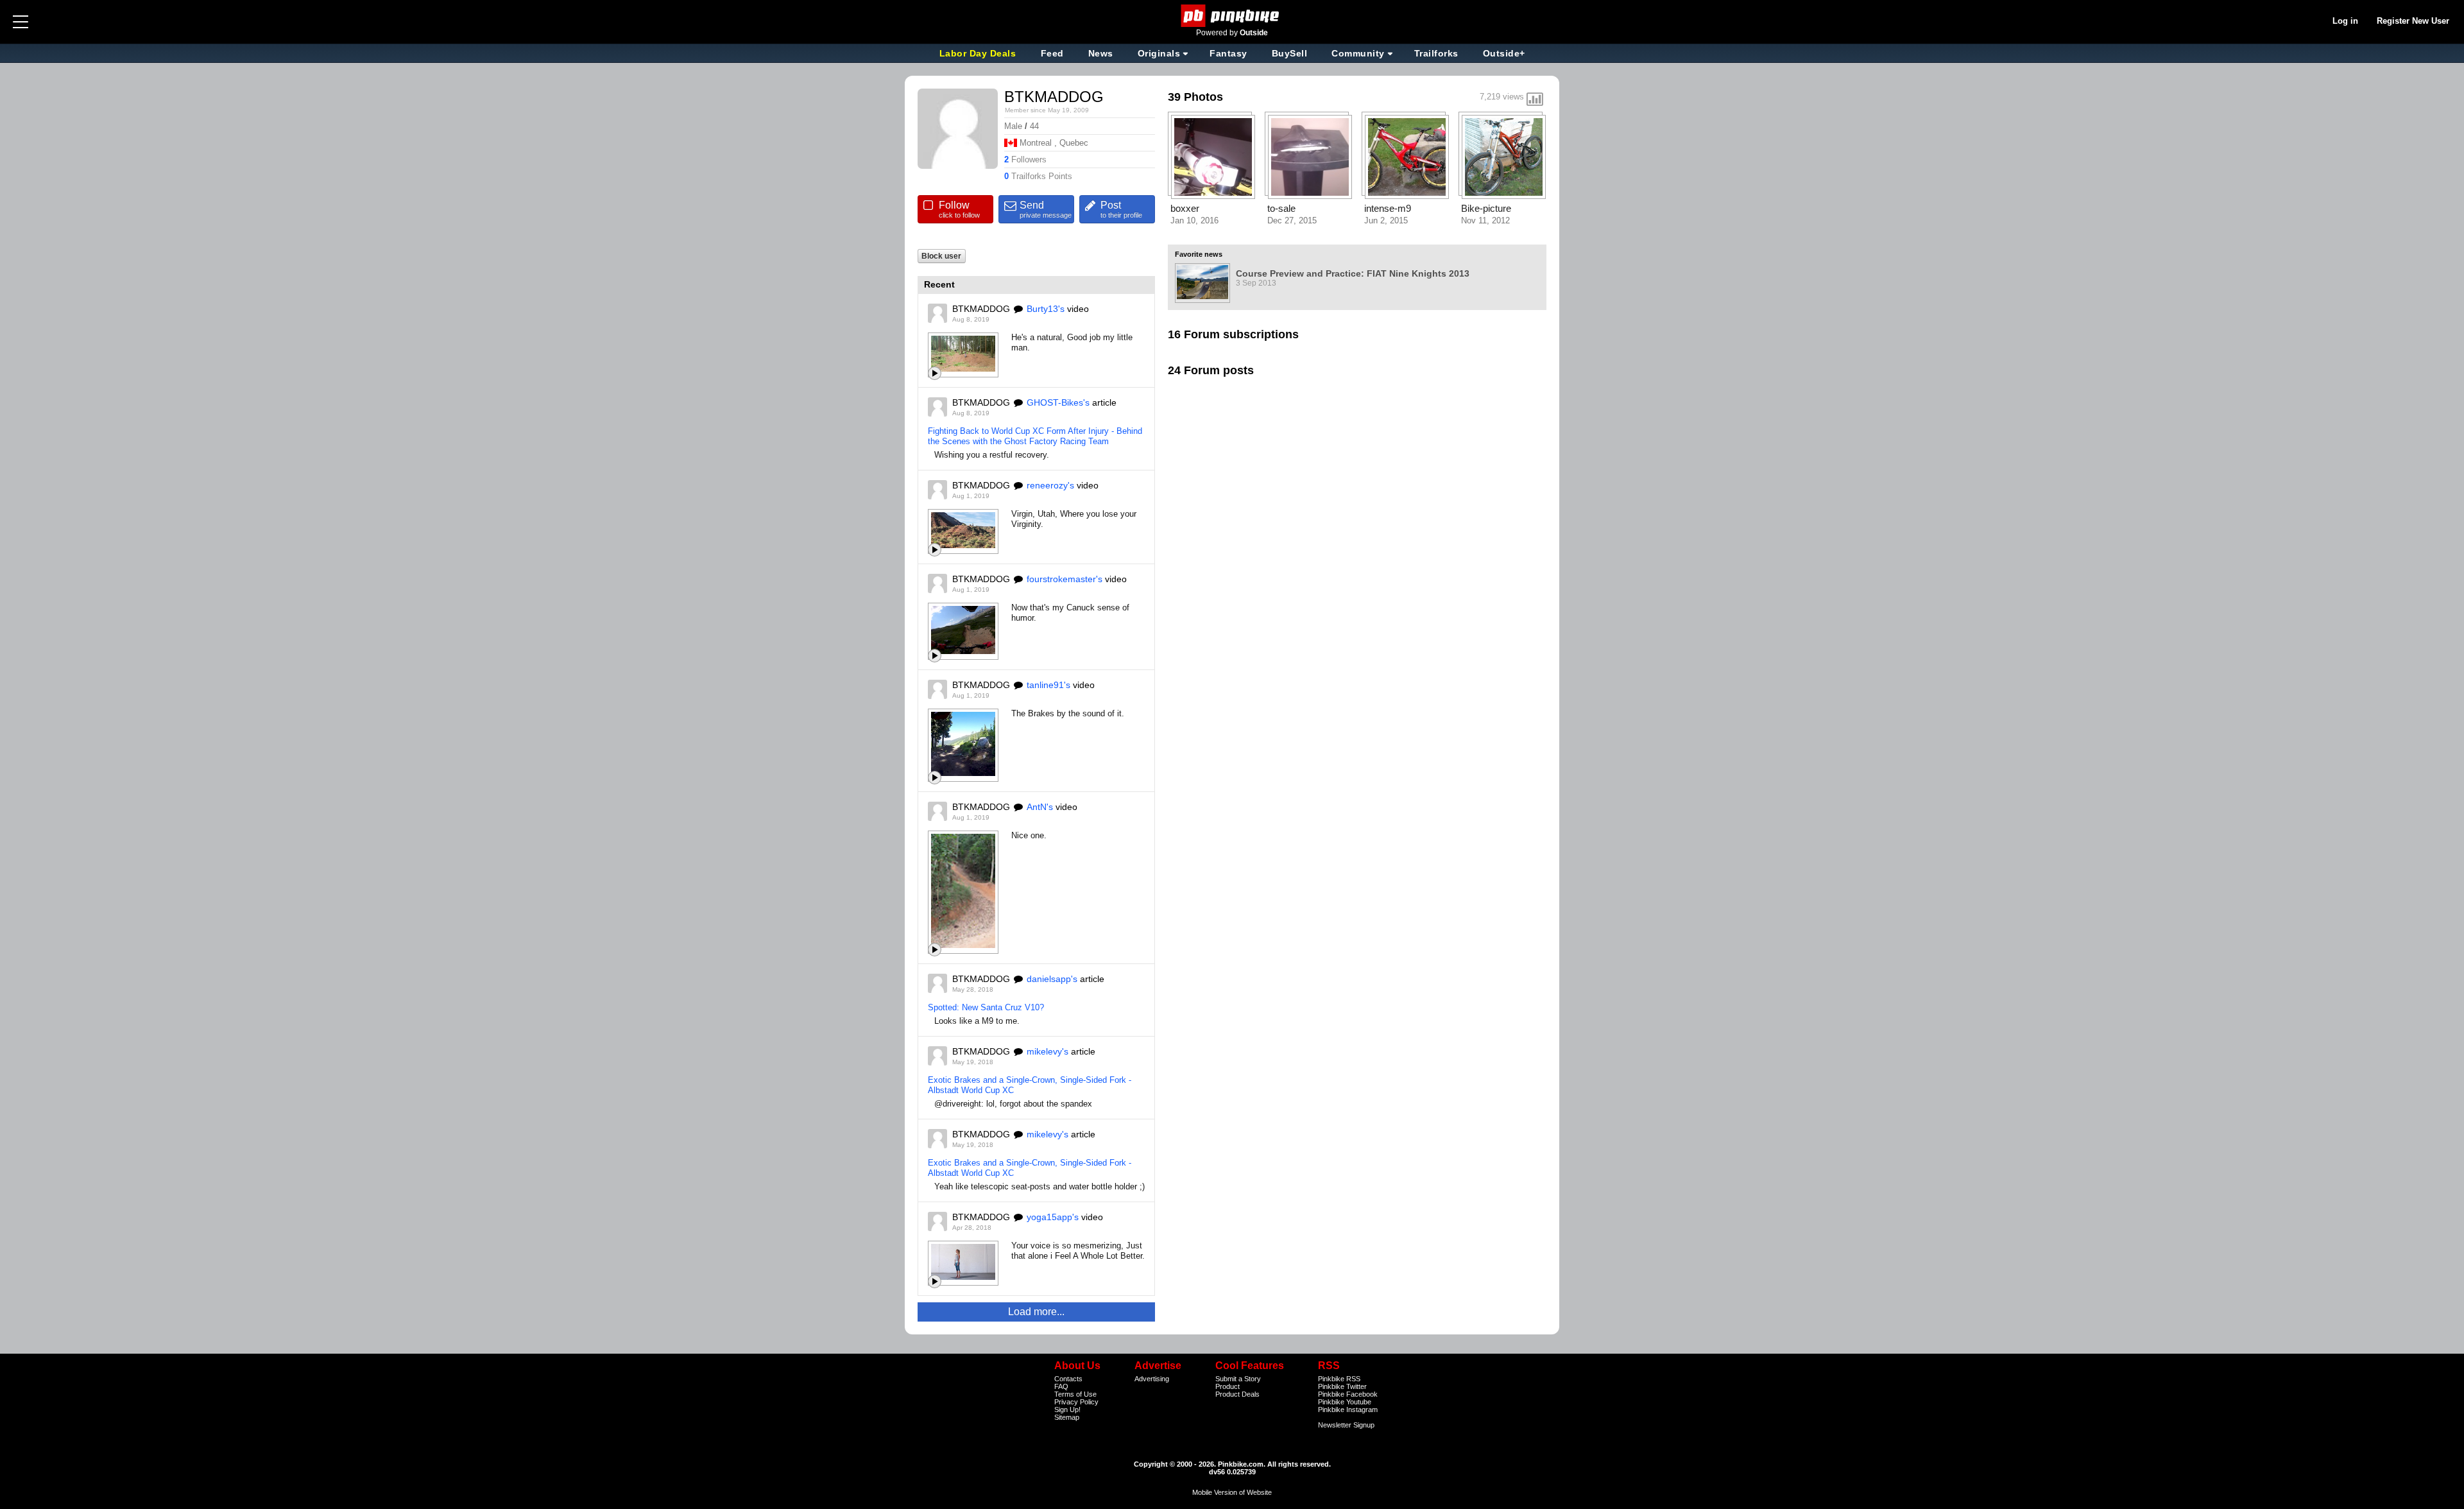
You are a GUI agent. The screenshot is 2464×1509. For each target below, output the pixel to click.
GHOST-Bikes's (1058, 402)
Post (1121, 209)
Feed (1052, 53)
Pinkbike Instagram (1348, 1410)
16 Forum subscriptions (1233, 334)
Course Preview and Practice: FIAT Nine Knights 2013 (1353, 273)
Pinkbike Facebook (1348, 1394)
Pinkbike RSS (1339, 1379)
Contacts (1068, 1379)
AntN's (1040, 807)
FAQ (1061, 1386)
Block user (941, 256)
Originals (1159, 53)
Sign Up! (1067, 1410)
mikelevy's (1048, 1051)
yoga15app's (1053, 1217)
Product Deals (1237, 1394)
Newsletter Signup (1346, 1425)
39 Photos (1195, 97)
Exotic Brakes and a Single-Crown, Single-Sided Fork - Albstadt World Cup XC (1030, 1085)
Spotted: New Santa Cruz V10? (986, 1007)
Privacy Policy (1076, 1402)
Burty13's (1046, 309)
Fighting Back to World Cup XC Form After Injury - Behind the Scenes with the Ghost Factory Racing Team (1035, 436)
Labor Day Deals (979, 53)
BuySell (1290, 53)
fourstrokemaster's (1065, 579)
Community (1358, 53)
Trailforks (1436, 53)
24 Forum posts (1211, 370)
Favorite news (1199, 254)
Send (1046, 209)
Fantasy (1228, 53)
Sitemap (1067, 1417)
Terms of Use (1075, 1394)
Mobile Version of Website (1232, 1492)
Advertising (1152, 1379)
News (1101, 53)
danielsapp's (1052, 979)
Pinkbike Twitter (1342, 1386)
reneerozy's (1050, 485)
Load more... (1036, 1312)
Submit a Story (1238, 1379)
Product (1228, 1386)
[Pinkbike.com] (1232, 16)
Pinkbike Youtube (1345, 1402)
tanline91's (1048, 685)
